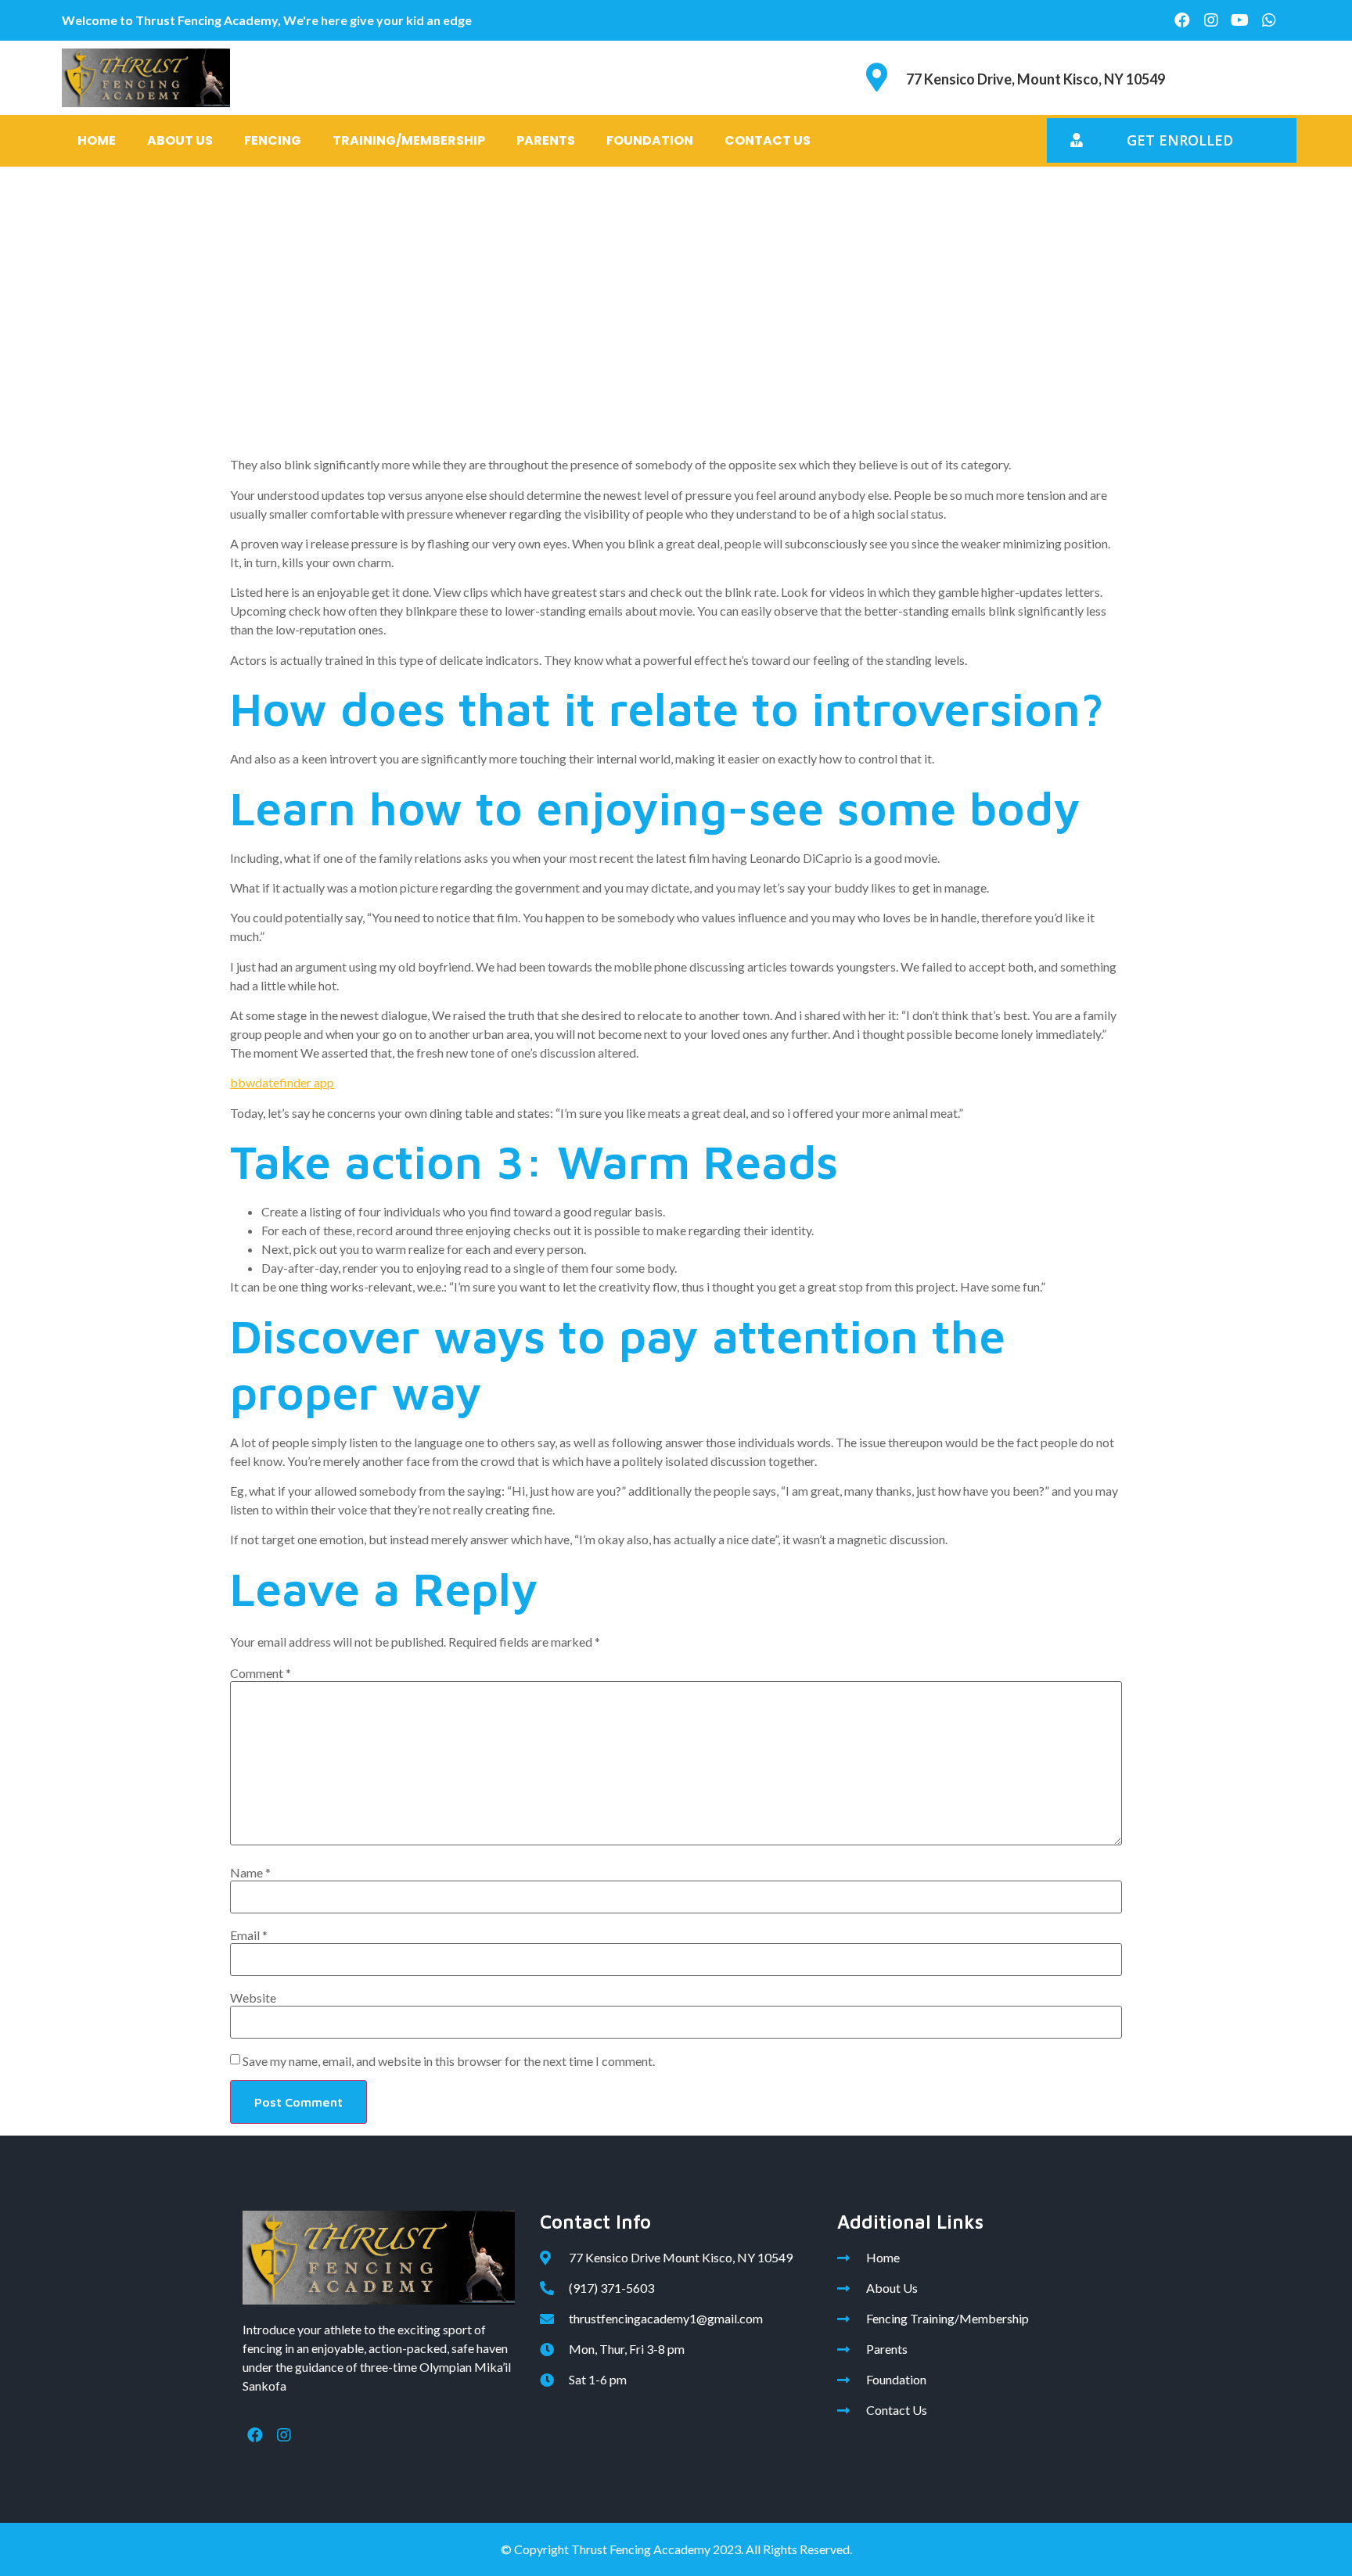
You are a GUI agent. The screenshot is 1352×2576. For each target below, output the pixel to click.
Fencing (273, 140)
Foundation (650, 140)
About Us (180, 140)
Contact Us (768, 140)
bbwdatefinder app (282, 1082)
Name (250, 1873)
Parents (546, 140)
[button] (1172, 140)
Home (97, 140)
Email (249, 1935)
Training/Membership (409, 140)
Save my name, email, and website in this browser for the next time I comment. (449, 2061)
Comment (261, 1673)
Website (253, 1998)
